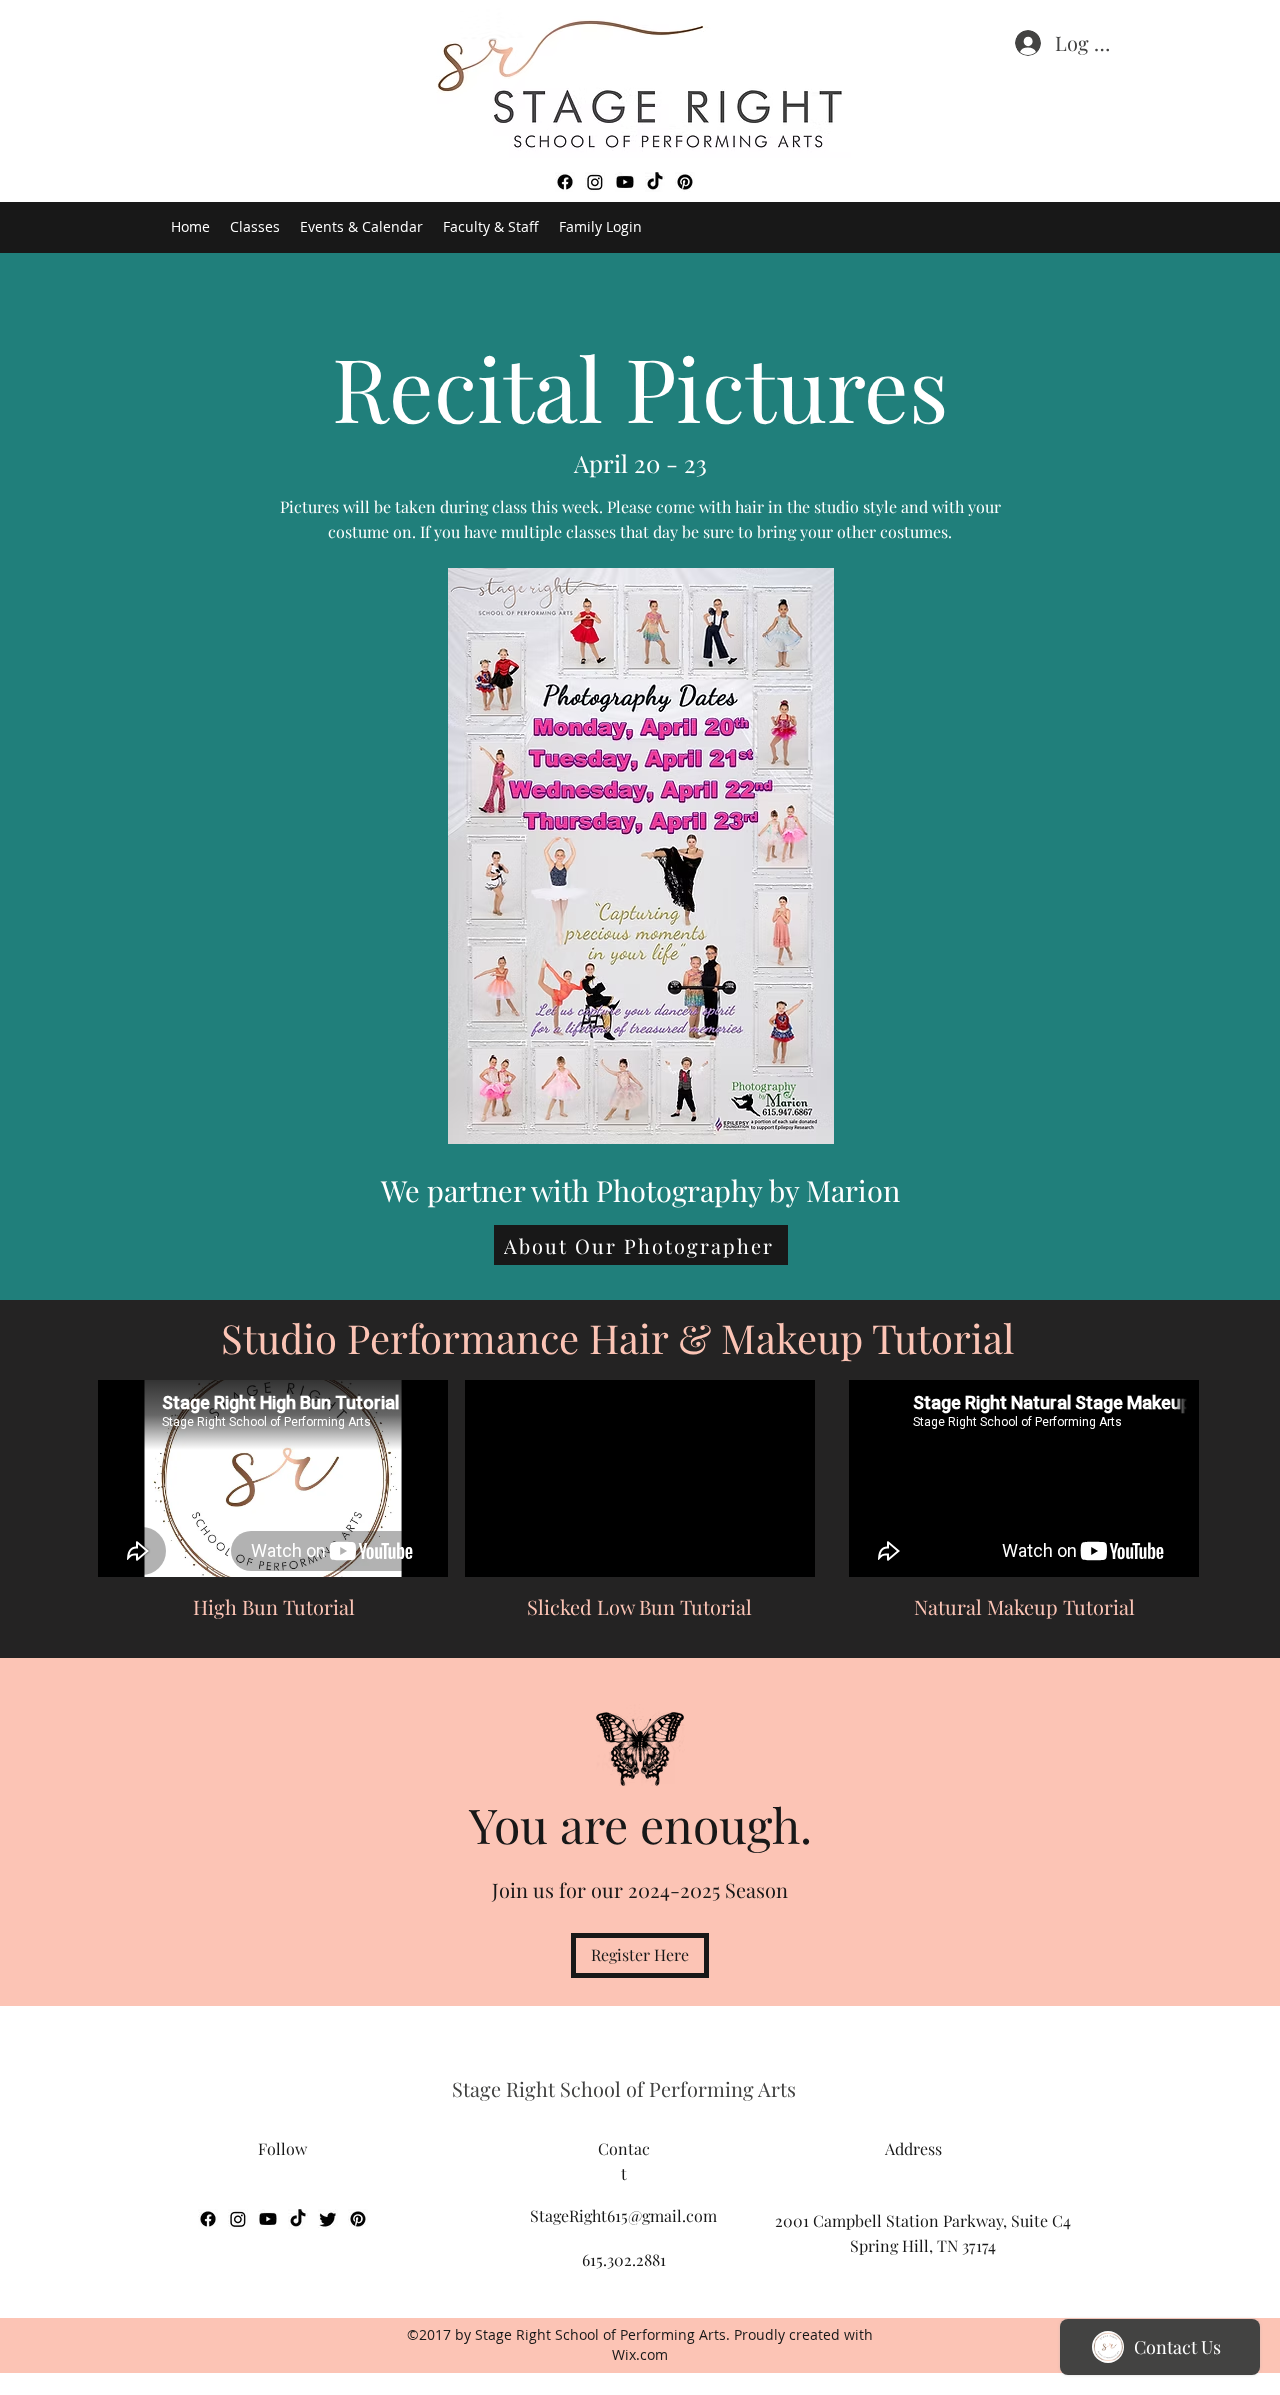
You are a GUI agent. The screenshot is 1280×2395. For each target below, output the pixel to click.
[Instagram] (595, 182)
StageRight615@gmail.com (623, 2215)
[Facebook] (565, 182)
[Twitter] (328, 2219)
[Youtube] (625, 182)
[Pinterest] (685, 182)
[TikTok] (655, 182)
